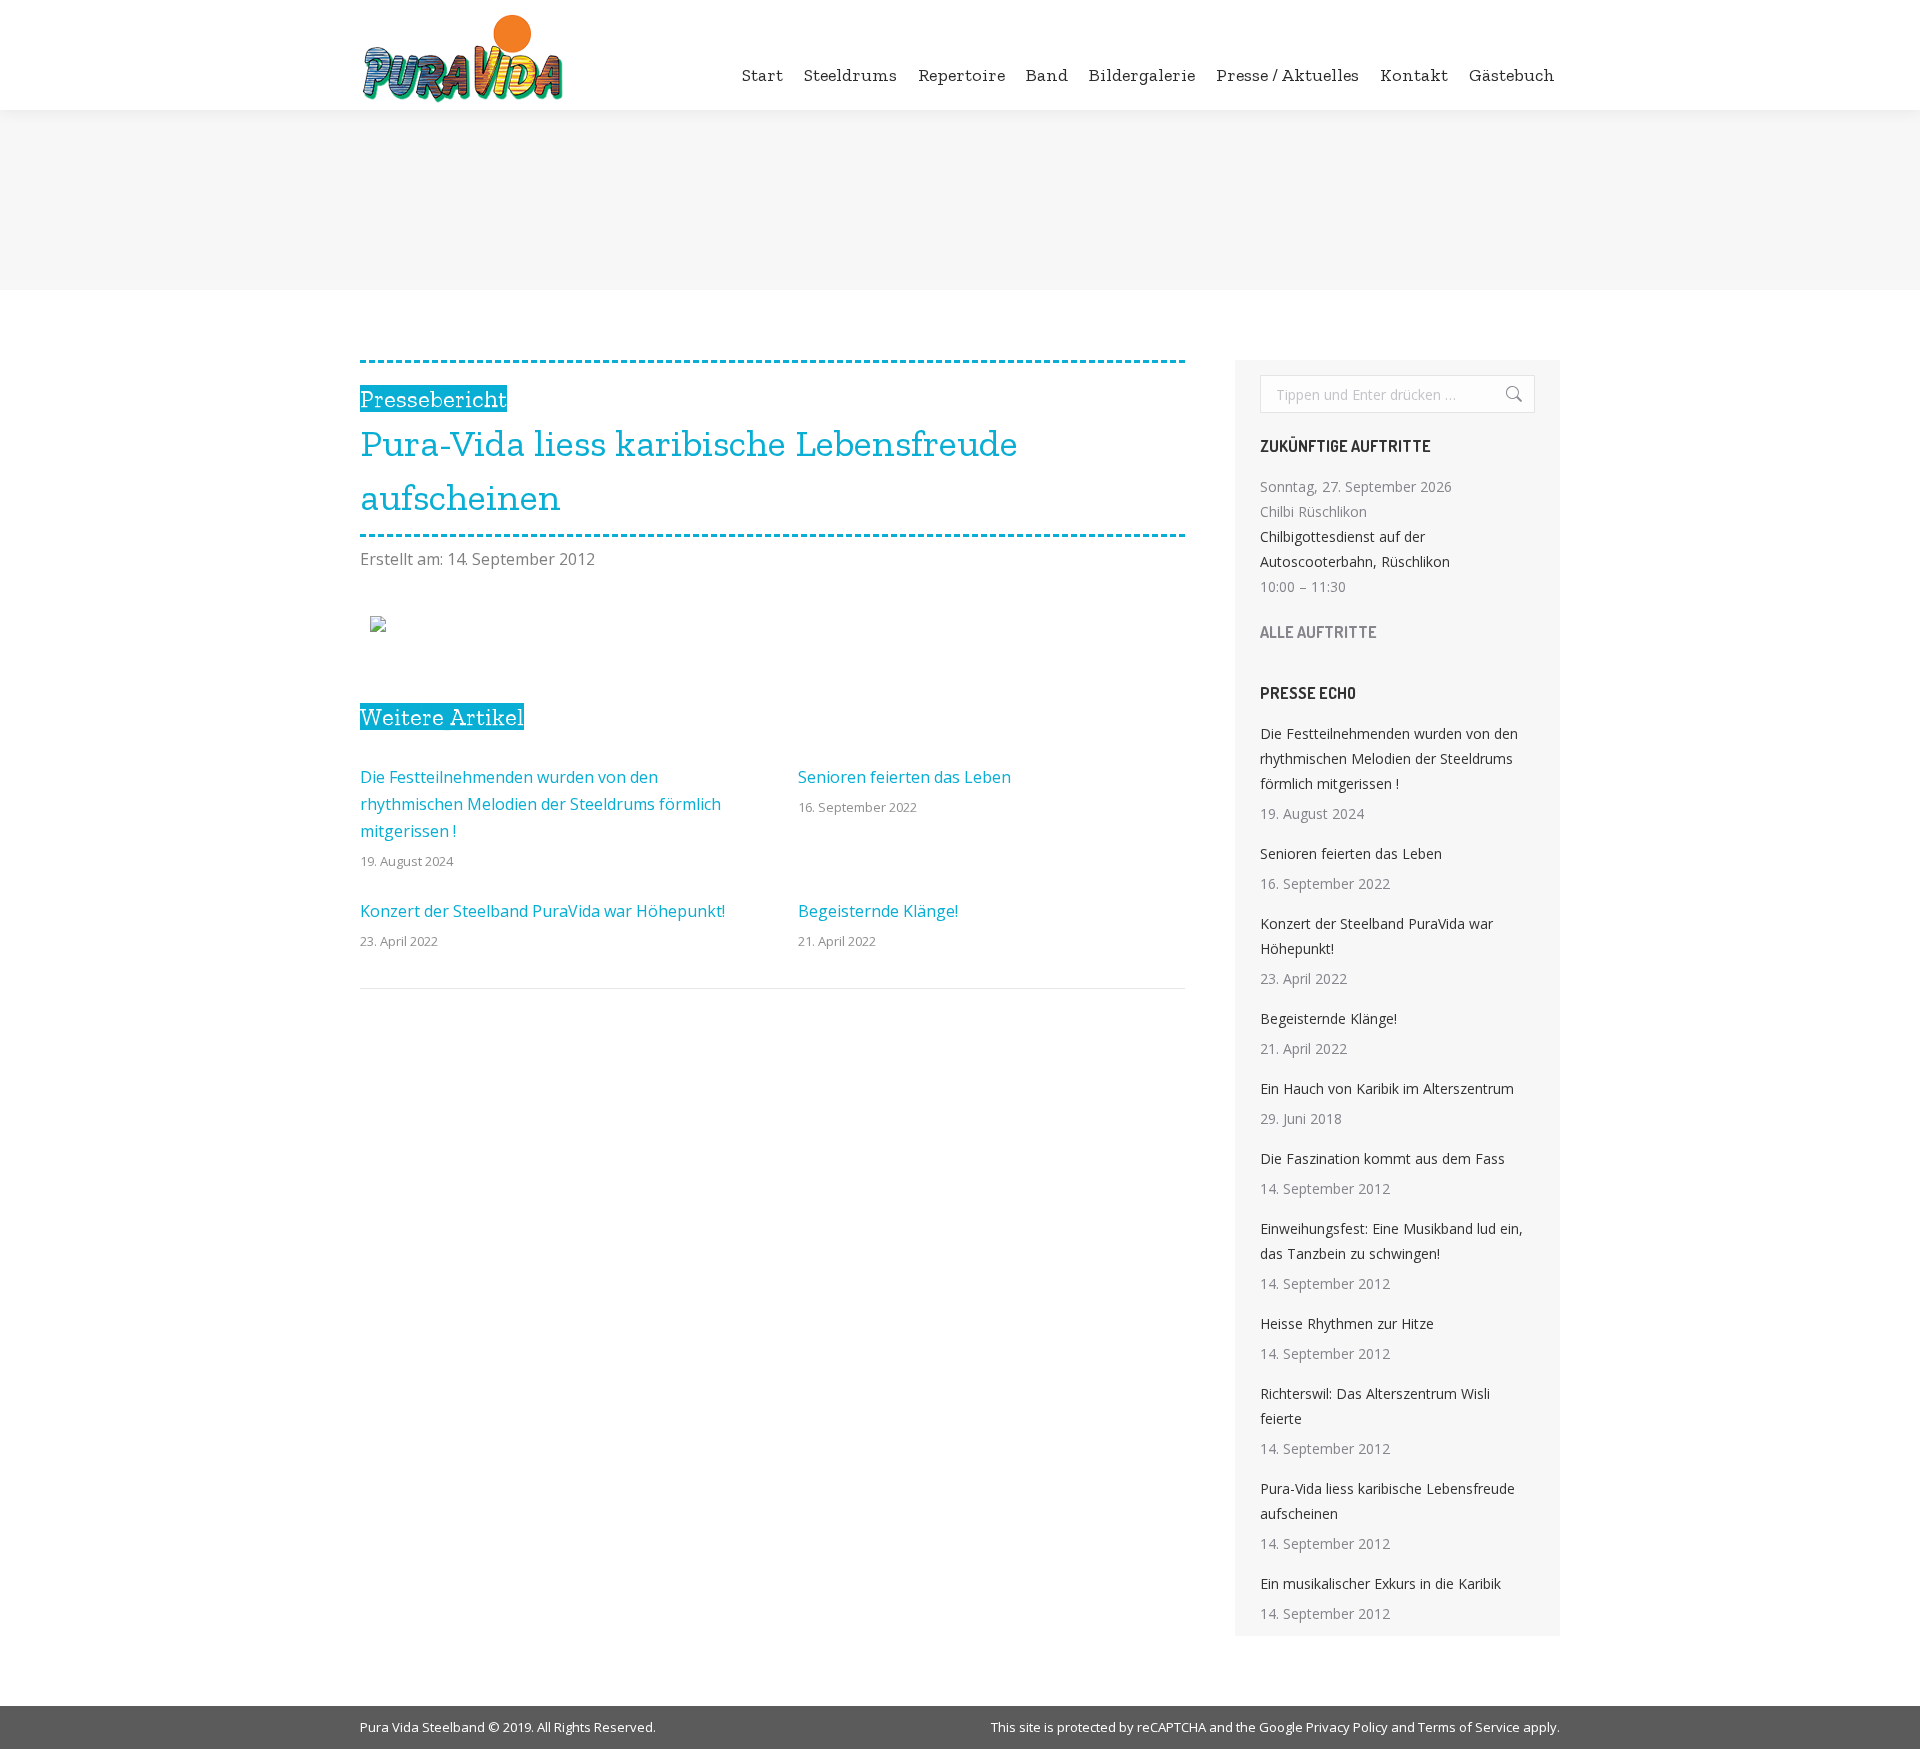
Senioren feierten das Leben (904, 777)
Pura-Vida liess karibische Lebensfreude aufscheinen (1387, 1501)
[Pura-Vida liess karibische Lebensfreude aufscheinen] (378, 626)
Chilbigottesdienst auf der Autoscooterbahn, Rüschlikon (1355, 549)
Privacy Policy (1347, 1727)
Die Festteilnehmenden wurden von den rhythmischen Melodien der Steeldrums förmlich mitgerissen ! (540, 804)
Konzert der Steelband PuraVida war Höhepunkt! (542, 911)
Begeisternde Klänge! (878, 911)
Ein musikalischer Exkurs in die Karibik (1380, 1583)
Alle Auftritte (1318, 632)
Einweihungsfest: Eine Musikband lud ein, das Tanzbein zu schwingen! (1391, 1241)
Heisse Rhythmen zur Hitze (1347, 1323)
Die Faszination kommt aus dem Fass (1382, 1158)
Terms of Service (1469, 1727)
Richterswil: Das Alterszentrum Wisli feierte (1375, 1406)
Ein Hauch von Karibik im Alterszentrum (1387, 1088)
